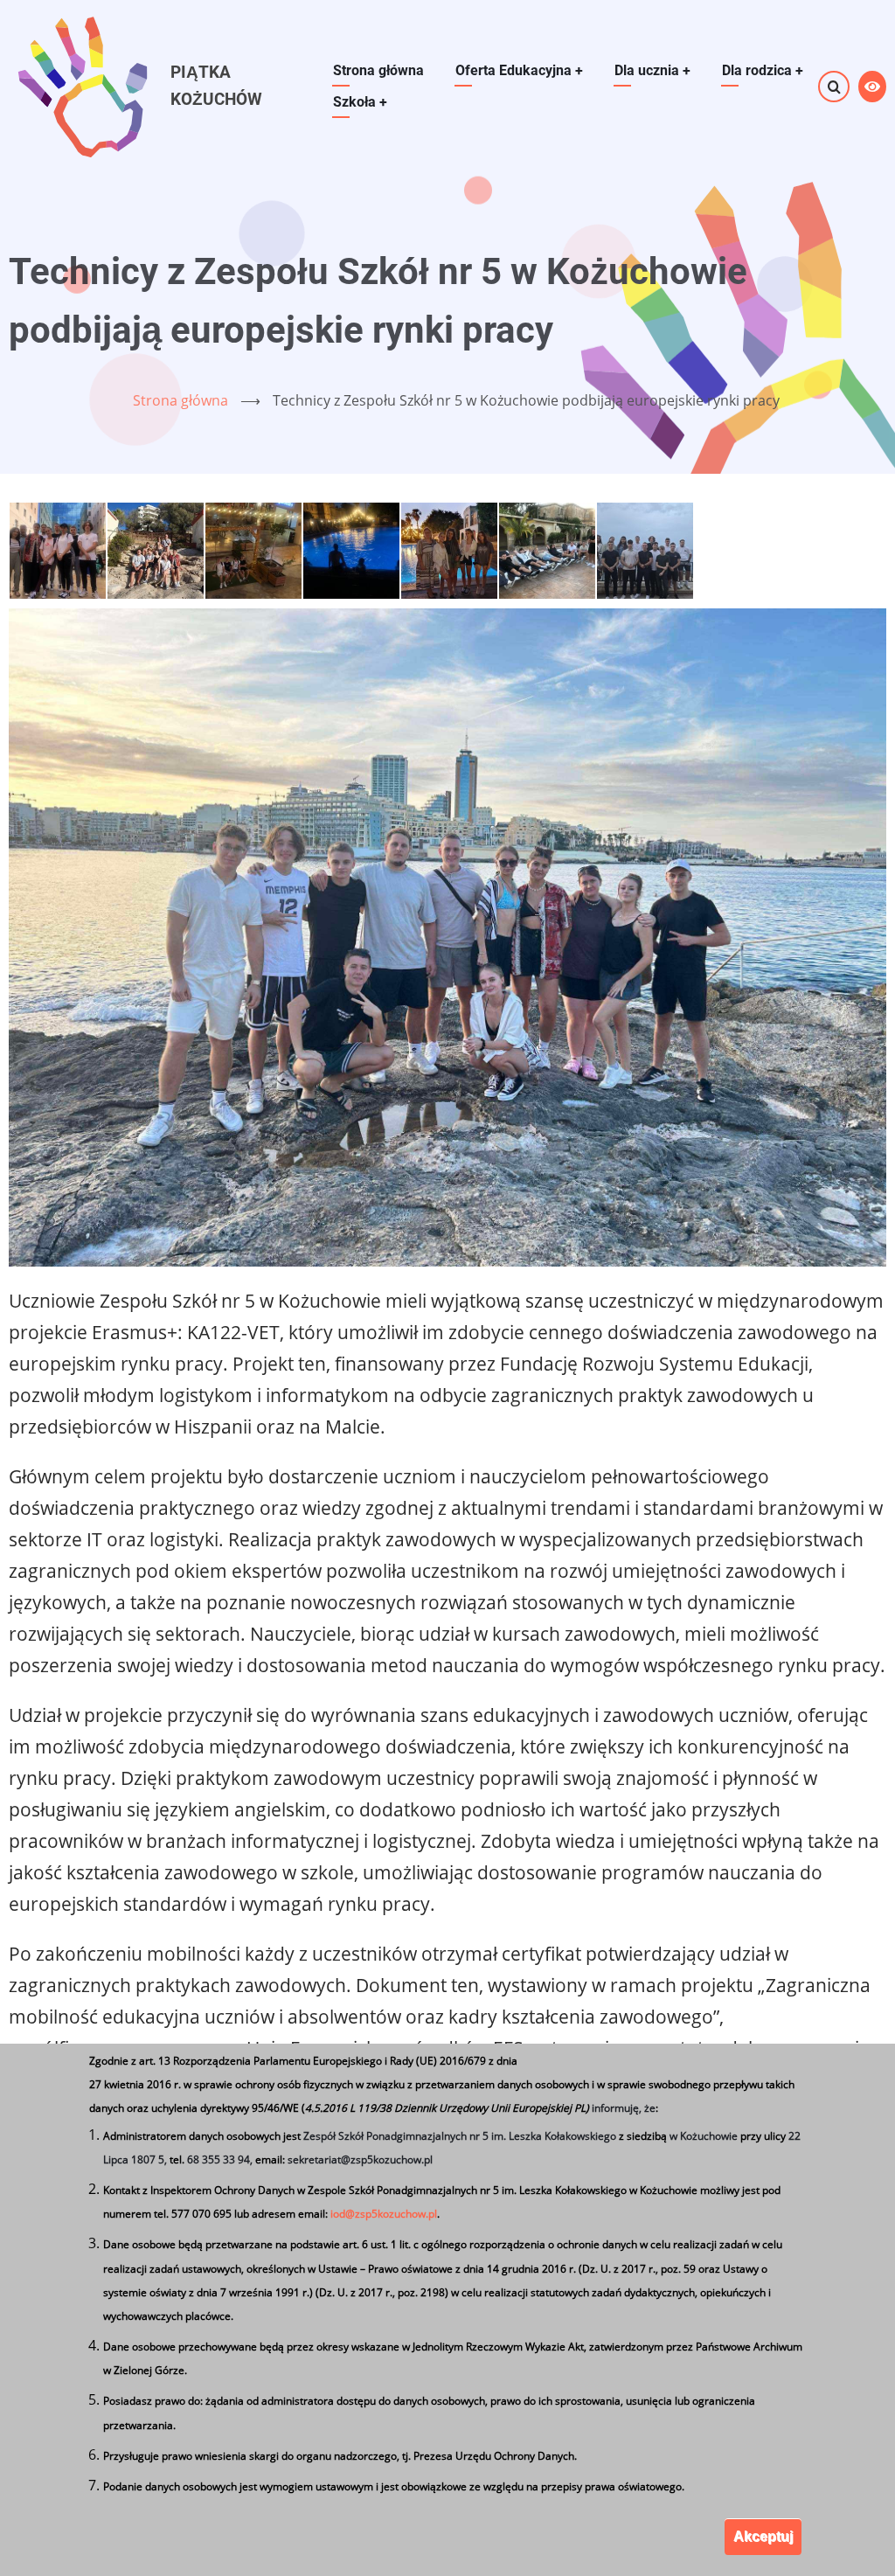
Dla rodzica (763, 70)
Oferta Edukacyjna (519, 70)
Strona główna (378, 70)
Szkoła (360, 102)
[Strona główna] (81, 85)
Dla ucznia (652, 70)
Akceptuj (763, 2536)
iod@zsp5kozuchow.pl (384, 2214)
